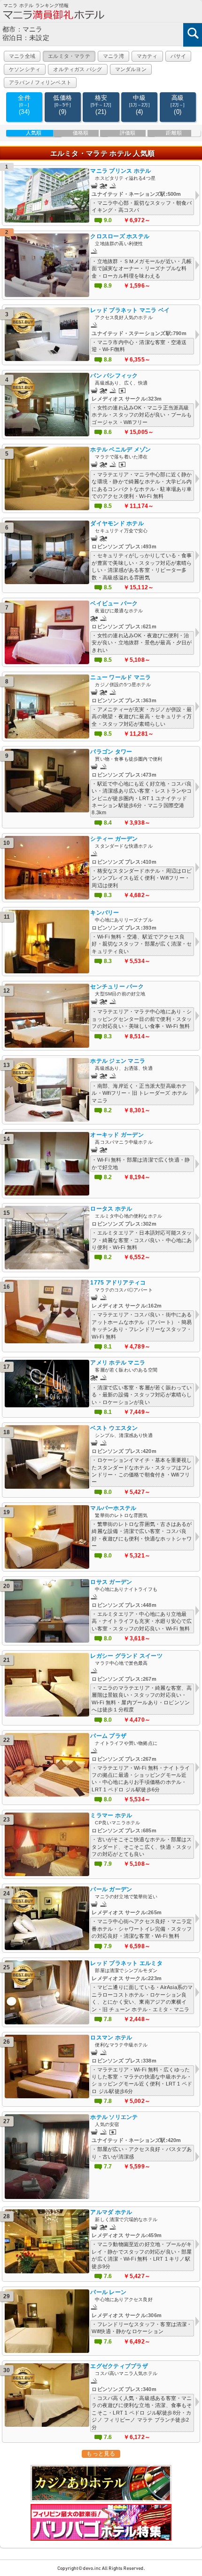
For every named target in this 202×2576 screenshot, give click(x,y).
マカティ (147, 56)
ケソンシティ (25, 69)
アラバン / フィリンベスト (40, 82)
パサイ (179, 56)
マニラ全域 (22, 56)
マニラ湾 (113, 56)
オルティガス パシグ (78, 69)
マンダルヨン (131, 69)
